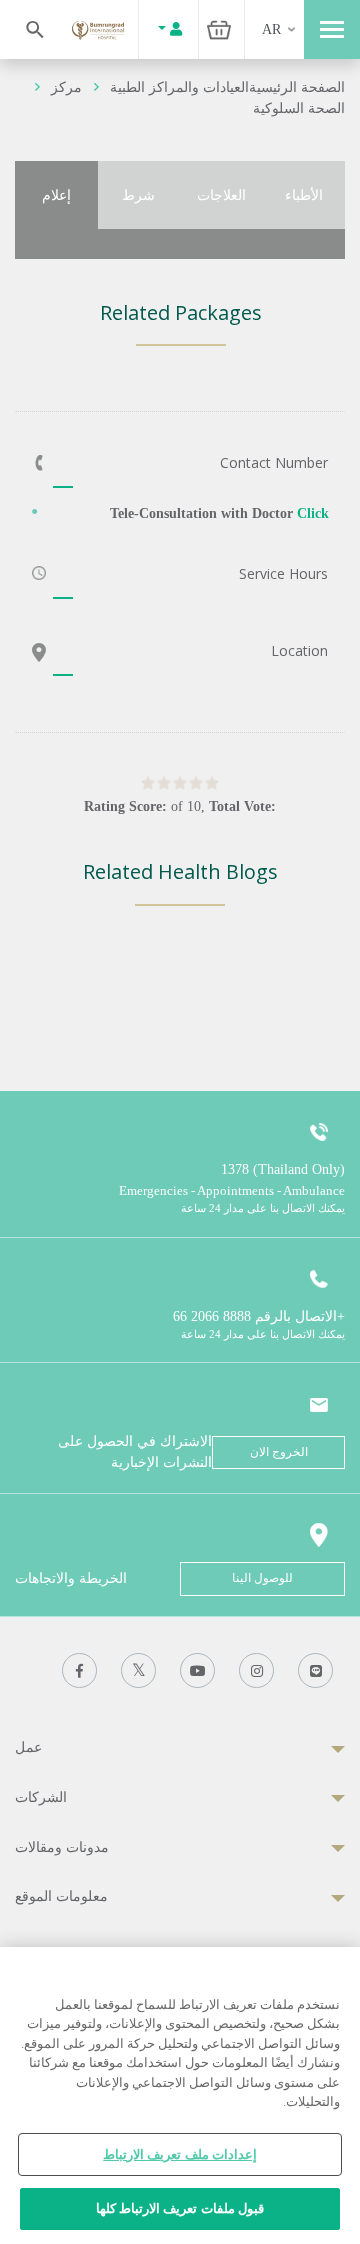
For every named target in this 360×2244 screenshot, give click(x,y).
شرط (138, 195)
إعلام (56, 195)
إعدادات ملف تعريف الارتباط (179, 2154)
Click (313, 513)
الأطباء (304, 195)
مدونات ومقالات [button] (62, 1847)
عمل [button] (28, 1747)
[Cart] (219, 29)
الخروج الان (279, 1452)
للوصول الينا (262, 1578)
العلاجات (221, 195)
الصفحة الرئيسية (297, 87)
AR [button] (271, 29)
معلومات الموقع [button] (61, 1896)
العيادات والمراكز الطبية (179, 87)
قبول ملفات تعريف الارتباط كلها (180, 2208)
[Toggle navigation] (332, 29)
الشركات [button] (41, 1797)
